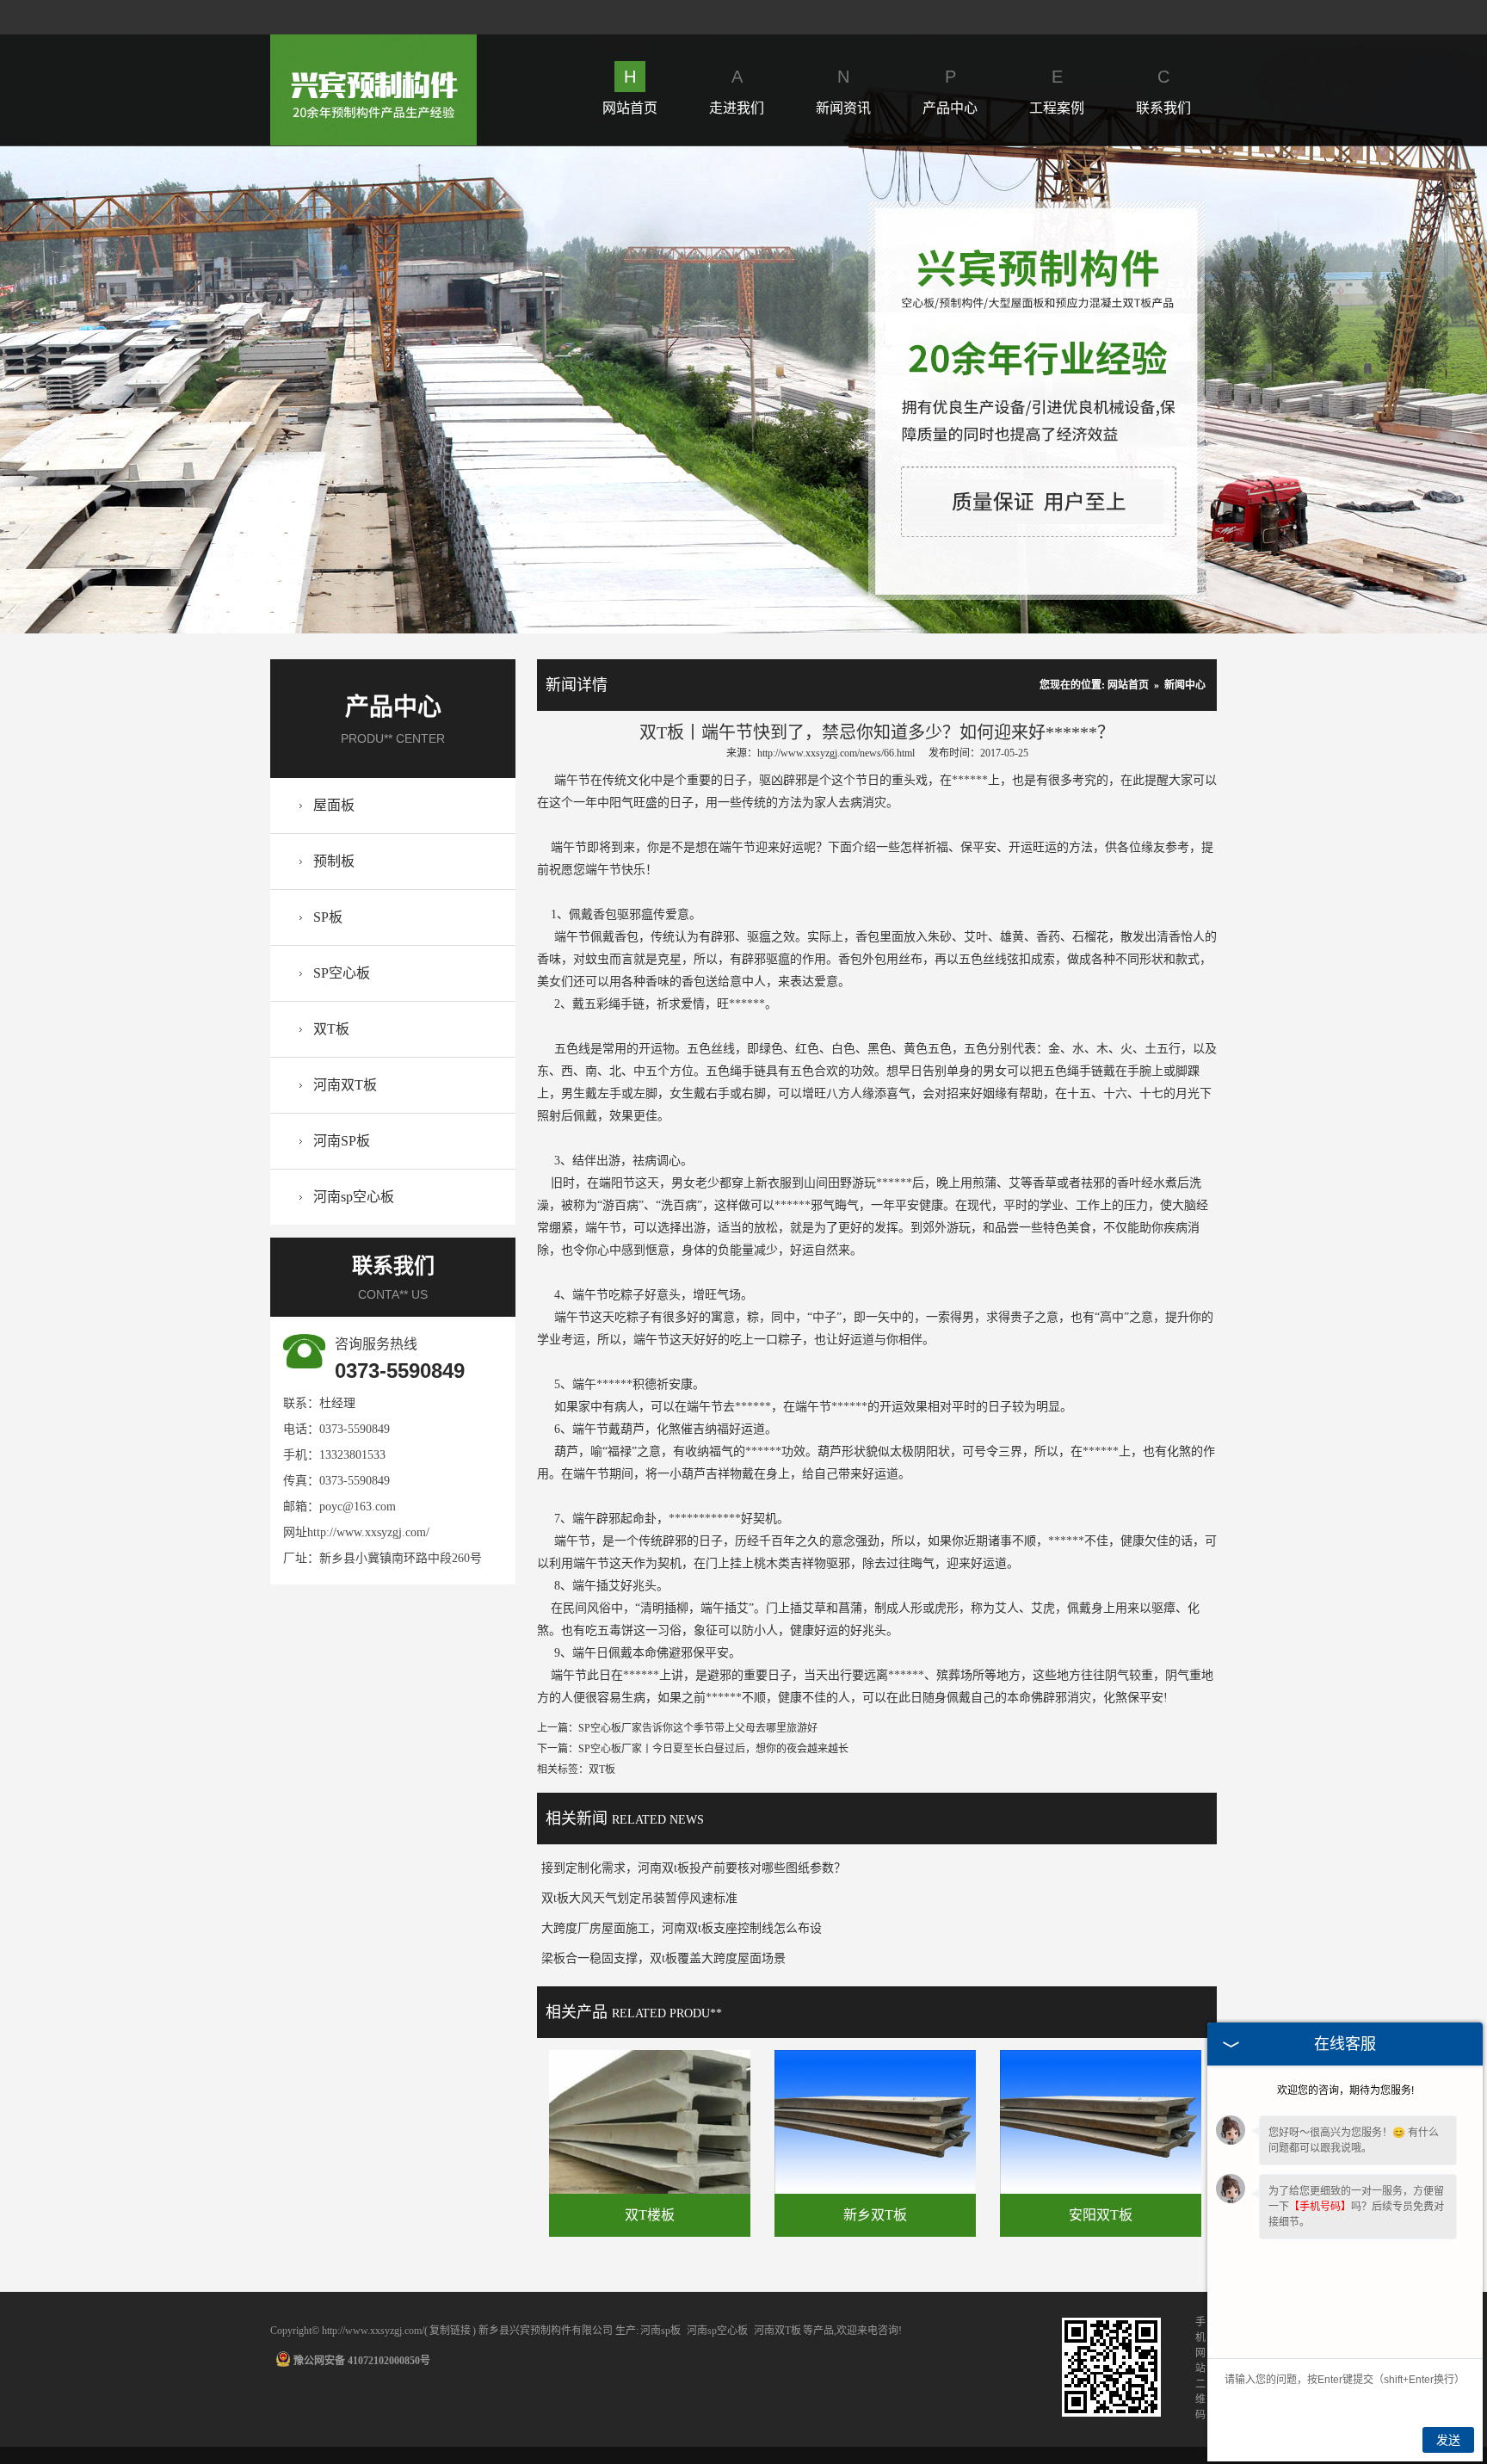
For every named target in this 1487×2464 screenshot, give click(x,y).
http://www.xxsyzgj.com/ (368, 1532)
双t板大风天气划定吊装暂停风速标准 (639, 1898)
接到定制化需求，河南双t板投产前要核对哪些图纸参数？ (694, 1868)
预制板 (334, 861)
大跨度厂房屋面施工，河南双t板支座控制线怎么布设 (682, 1928)
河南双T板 (345, 1085)
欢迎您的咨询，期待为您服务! (1345, 2090)
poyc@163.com (358, 1507)
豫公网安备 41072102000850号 (362, 2361)
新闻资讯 (843, 91)
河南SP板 (342, 1141)
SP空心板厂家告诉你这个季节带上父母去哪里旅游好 (698, 1728)
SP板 (328, 917)
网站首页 (630, 91)
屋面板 (334, 805)
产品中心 (950, 91)
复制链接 (450, 2331)
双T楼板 (650, 2215)
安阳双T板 (1101, 2215)
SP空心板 (342, 973)
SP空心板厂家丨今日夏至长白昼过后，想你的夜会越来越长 (713, 1749)
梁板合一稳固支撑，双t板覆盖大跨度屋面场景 (663, 1958)
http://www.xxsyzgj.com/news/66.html (836, 753)
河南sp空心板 (354, 1197)
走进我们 (737, 91)
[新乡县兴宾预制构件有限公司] (373, 44)
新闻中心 (1185, 685)
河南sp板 (660, 2331)
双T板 (331, 1029)
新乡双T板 (875, 2215)
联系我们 (1163, 91)
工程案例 (1057, 91)
